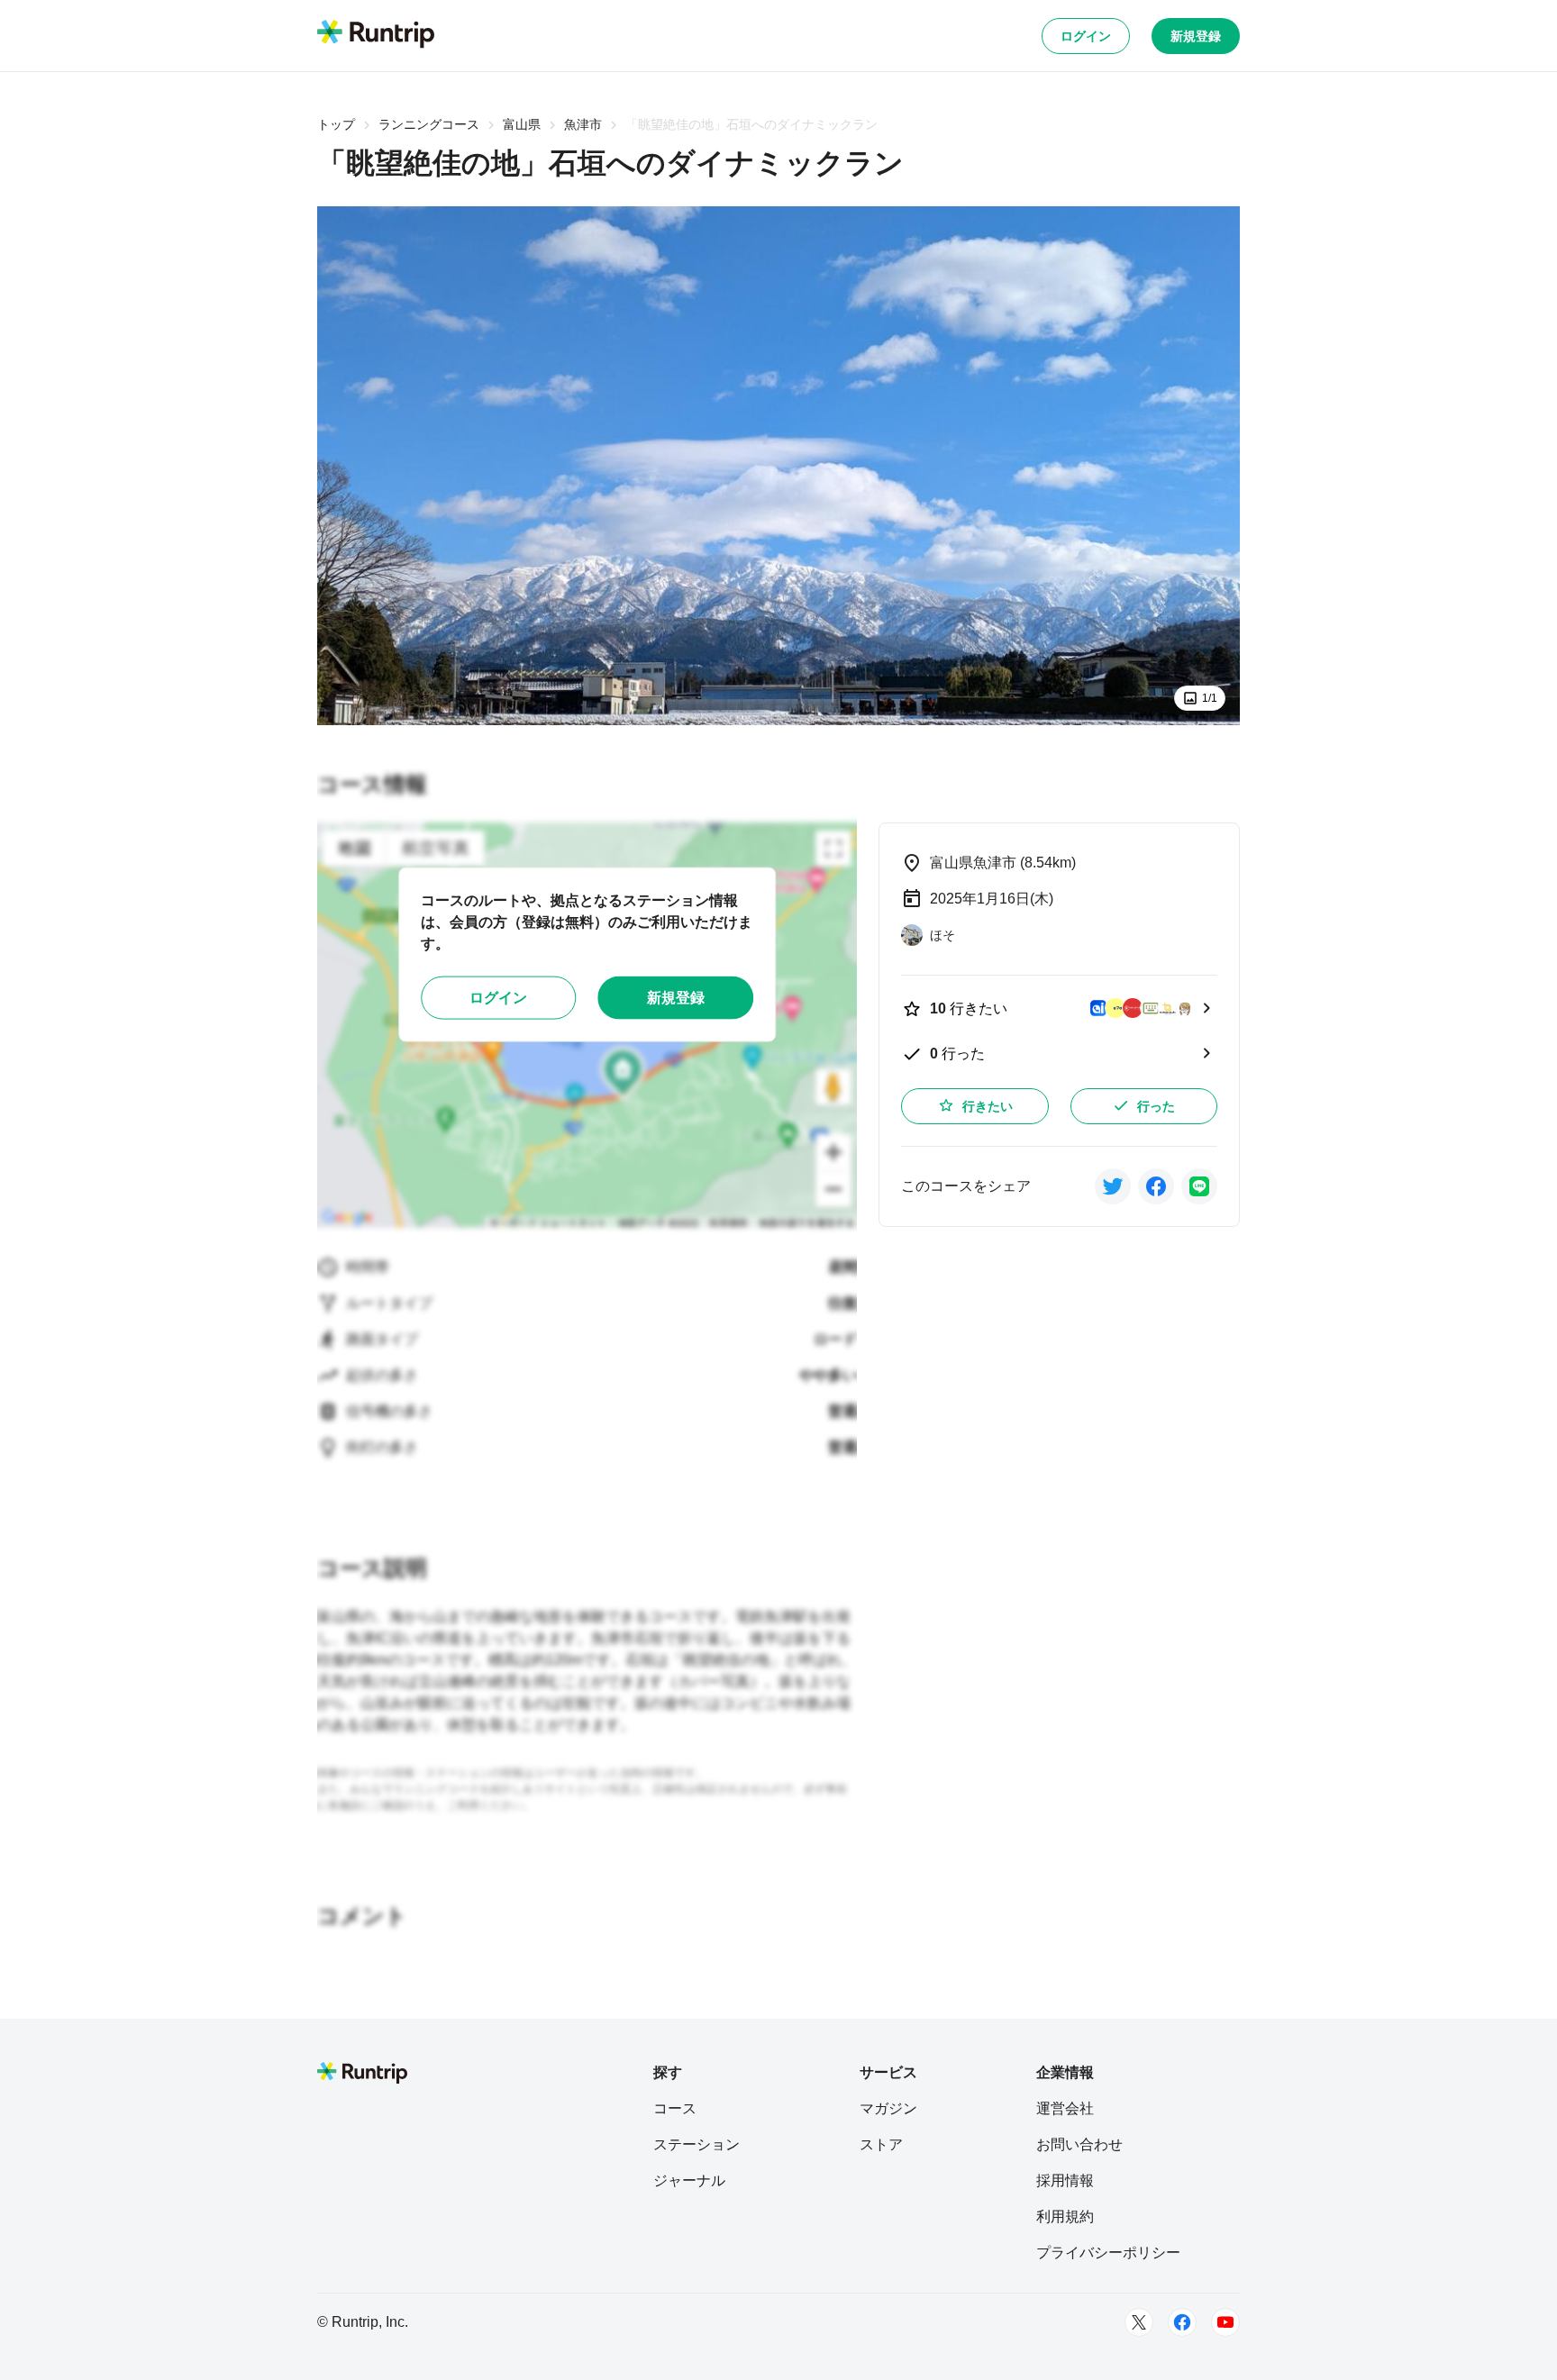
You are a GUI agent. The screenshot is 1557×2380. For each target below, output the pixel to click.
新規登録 (1196, 36)
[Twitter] (1139, 2322)
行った (1156, 1106)
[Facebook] (1182, 2322)
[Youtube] (1225, 2322)
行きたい (988, 1106)
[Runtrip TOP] (376, 35)
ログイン (1086, 36)
